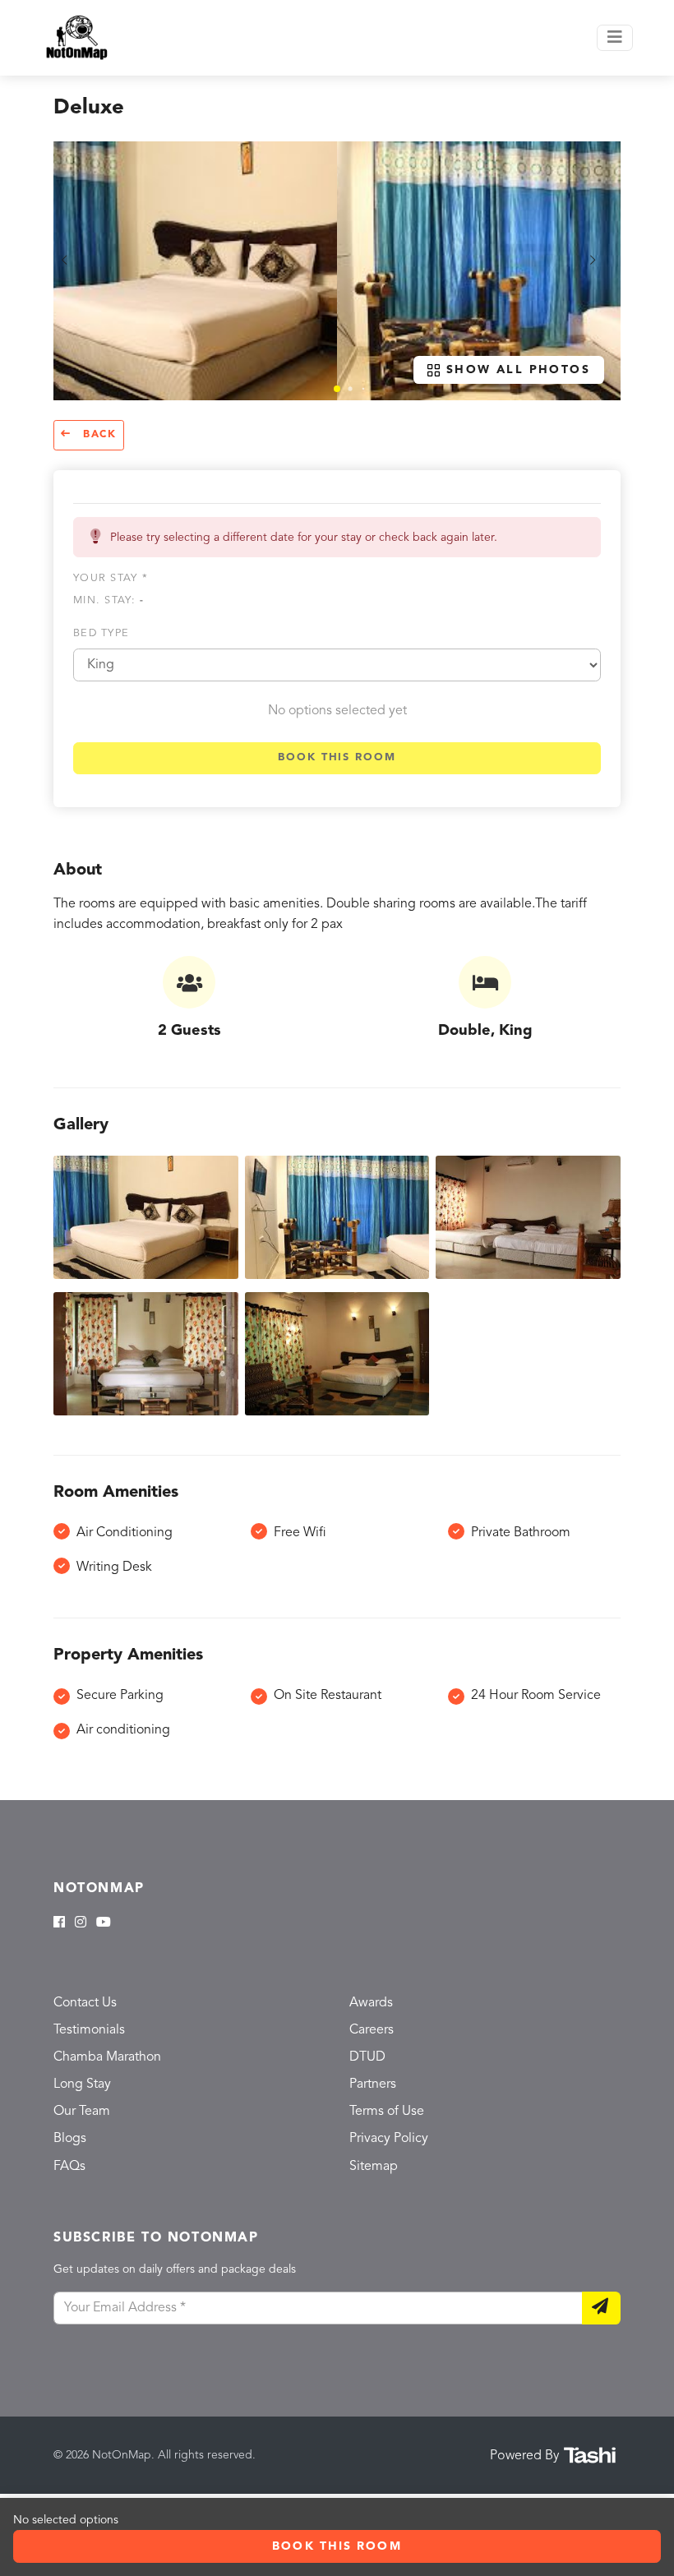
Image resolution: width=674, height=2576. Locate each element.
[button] (337, 389)
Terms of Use (387, 2112)
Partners (373, 2084)
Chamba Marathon (107, 2057)
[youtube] (104, 1923)
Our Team (82, 2112)
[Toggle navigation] (615, 38)
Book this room (337, 757)
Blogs (70, 2139)
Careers (372, 2030)
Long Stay (82, 2084)
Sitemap (374, 2167)
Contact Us (85, 2003)
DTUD (367, 2057)
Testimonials (89, 2030)
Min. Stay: (108, 600)
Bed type (101, 633)
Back (97, 435)
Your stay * (111, 578)
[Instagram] (81, 1923)
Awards (371, 2003)
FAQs (69, 2167)
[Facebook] (59, 1923)
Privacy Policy (389, 2139)
